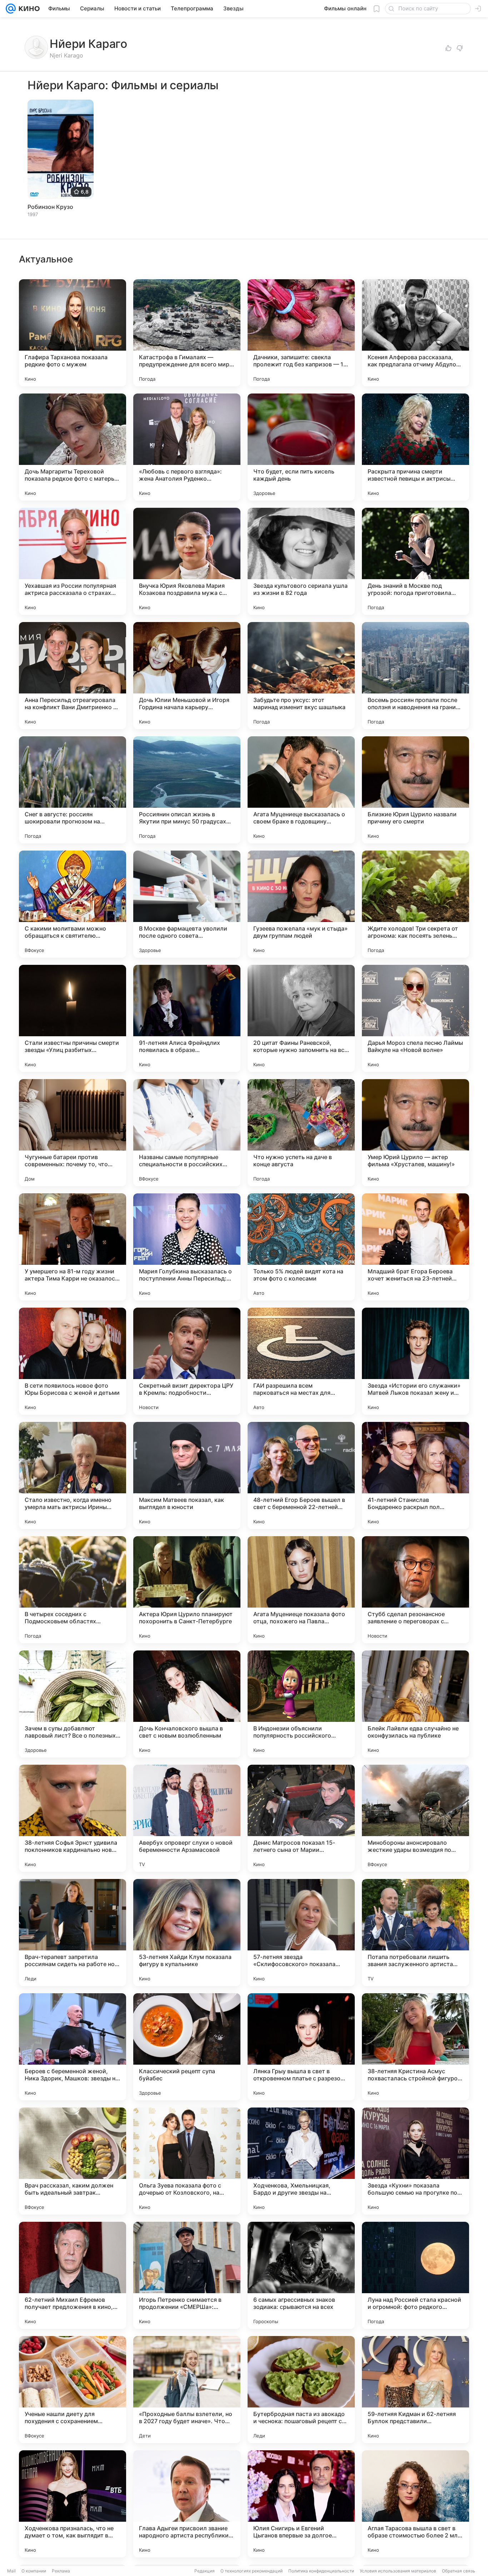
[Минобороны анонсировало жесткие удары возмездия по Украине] (415, 1818)
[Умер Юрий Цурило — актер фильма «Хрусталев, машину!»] (415, 1133)
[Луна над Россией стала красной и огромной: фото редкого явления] (415, 2275)
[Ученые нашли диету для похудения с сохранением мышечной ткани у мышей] (73, 2390)
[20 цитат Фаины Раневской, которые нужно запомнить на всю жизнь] (301, 1018)
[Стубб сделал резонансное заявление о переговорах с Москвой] (415, 1590)
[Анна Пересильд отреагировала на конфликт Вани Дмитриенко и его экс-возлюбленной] (73, 676)
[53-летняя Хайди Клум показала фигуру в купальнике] (187, 1933)
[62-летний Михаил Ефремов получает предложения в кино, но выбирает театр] (73, 2275)
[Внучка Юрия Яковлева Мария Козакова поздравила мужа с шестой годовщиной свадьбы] (187, 561)
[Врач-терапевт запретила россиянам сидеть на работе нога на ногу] (73, 1933)
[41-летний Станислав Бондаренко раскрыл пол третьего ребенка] (415, 1475)
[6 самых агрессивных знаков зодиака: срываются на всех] (301, 2275)
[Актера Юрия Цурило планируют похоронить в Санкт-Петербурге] (187, 1590)
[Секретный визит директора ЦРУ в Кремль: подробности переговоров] (187, 1361)
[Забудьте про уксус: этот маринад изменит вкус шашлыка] (301, 676)
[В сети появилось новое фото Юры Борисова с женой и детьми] (73, 1361)
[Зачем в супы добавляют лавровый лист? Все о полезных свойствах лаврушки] (73, 1704)
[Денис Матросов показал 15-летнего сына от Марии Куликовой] (301, 1818)
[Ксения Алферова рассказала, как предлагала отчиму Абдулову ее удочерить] (415, 333)
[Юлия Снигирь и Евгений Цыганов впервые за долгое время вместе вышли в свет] (301, 2504)
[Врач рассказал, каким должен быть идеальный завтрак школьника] (73, 2161)
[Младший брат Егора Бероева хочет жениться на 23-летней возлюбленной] (415, 1247)
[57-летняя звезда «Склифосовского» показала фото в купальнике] (301, 1933)
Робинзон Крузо (50, 207)
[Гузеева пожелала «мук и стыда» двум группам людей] (301, 904)
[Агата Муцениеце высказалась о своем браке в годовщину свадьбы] (301, 790)
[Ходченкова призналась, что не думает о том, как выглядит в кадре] (73, 2504)
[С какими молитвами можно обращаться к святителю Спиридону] (73, 904)
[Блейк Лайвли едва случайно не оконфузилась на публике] (415, 1704)
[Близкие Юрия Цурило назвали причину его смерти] (415, 790)
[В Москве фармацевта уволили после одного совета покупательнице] (187, 904)
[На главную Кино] (28, 9)
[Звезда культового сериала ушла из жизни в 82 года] (301, 561)
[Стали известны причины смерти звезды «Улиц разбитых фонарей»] (73, 1018)
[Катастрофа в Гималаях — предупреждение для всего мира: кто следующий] (187, 333)
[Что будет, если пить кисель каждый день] (301, 447)
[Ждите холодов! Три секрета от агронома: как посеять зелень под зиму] (415, 904)
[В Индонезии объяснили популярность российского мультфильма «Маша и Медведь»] (301, 1704)
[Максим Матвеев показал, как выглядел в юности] (187, 1475)
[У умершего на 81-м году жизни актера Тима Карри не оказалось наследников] (73, 1247)
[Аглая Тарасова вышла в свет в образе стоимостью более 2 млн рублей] (415, 2504)
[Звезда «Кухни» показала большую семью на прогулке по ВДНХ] (415, 2161)
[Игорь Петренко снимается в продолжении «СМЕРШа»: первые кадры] (187, 2275)
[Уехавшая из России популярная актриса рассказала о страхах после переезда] (73, 561)
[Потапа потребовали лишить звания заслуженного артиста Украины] (415, 1933)
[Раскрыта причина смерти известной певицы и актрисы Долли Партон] (415, 447)
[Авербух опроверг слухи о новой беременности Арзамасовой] (187, 1818)
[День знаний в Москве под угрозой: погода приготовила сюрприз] (415, 561)
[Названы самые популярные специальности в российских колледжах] (187, 1133)
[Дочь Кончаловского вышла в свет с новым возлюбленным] (187, 1704)
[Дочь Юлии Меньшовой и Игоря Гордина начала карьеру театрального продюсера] (187, 676)
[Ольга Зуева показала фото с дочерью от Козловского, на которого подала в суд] (187, 2161)
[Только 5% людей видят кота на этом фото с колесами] (301, 1247)
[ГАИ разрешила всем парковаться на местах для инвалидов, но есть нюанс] (301, 1361)
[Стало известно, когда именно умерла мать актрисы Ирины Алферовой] (73, 1475)
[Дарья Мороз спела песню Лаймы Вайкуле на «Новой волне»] (415, 1018)
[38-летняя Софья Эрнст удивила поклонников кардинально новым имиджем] (73, 1818)
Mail (11, 2571)
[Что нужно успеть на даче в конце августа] (301, 1133)
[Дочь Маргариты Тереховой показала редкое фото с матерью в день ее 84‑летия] (73, 447)
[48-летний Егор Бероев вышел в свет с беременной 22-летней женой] (301, 1475)
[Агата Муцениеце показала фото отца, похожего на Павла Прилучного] (301, 1590)
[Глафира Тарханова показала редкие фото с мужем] (73, 333)
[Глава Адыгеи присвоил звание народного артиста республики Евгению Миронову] (187, 2504)
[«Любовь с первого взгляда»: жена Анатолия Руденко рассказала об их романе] (187, 447)
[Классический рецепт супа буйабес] (187, 2047)
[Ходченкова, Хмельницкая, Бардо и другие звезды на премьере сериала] (301, 2161)
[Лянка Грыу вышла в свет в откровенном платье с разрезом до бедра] (301, 2047)
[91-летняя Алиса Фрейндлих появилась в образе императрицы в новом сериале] (187, 1018)
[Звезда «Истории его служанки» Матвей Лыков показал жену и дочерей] (415, 1361)
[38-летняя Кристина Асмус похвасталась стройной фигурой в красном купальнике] (415, 2047)
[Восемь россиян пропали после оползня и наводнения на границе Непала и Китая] (415, 676)
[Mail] (11, 9)
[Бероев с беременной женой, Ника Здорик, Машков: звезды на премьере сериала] (73, 2047)
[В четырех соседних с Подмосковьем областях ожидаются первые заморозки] (73, 1590)
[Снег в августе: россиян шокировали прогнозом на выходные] (73, 790)
